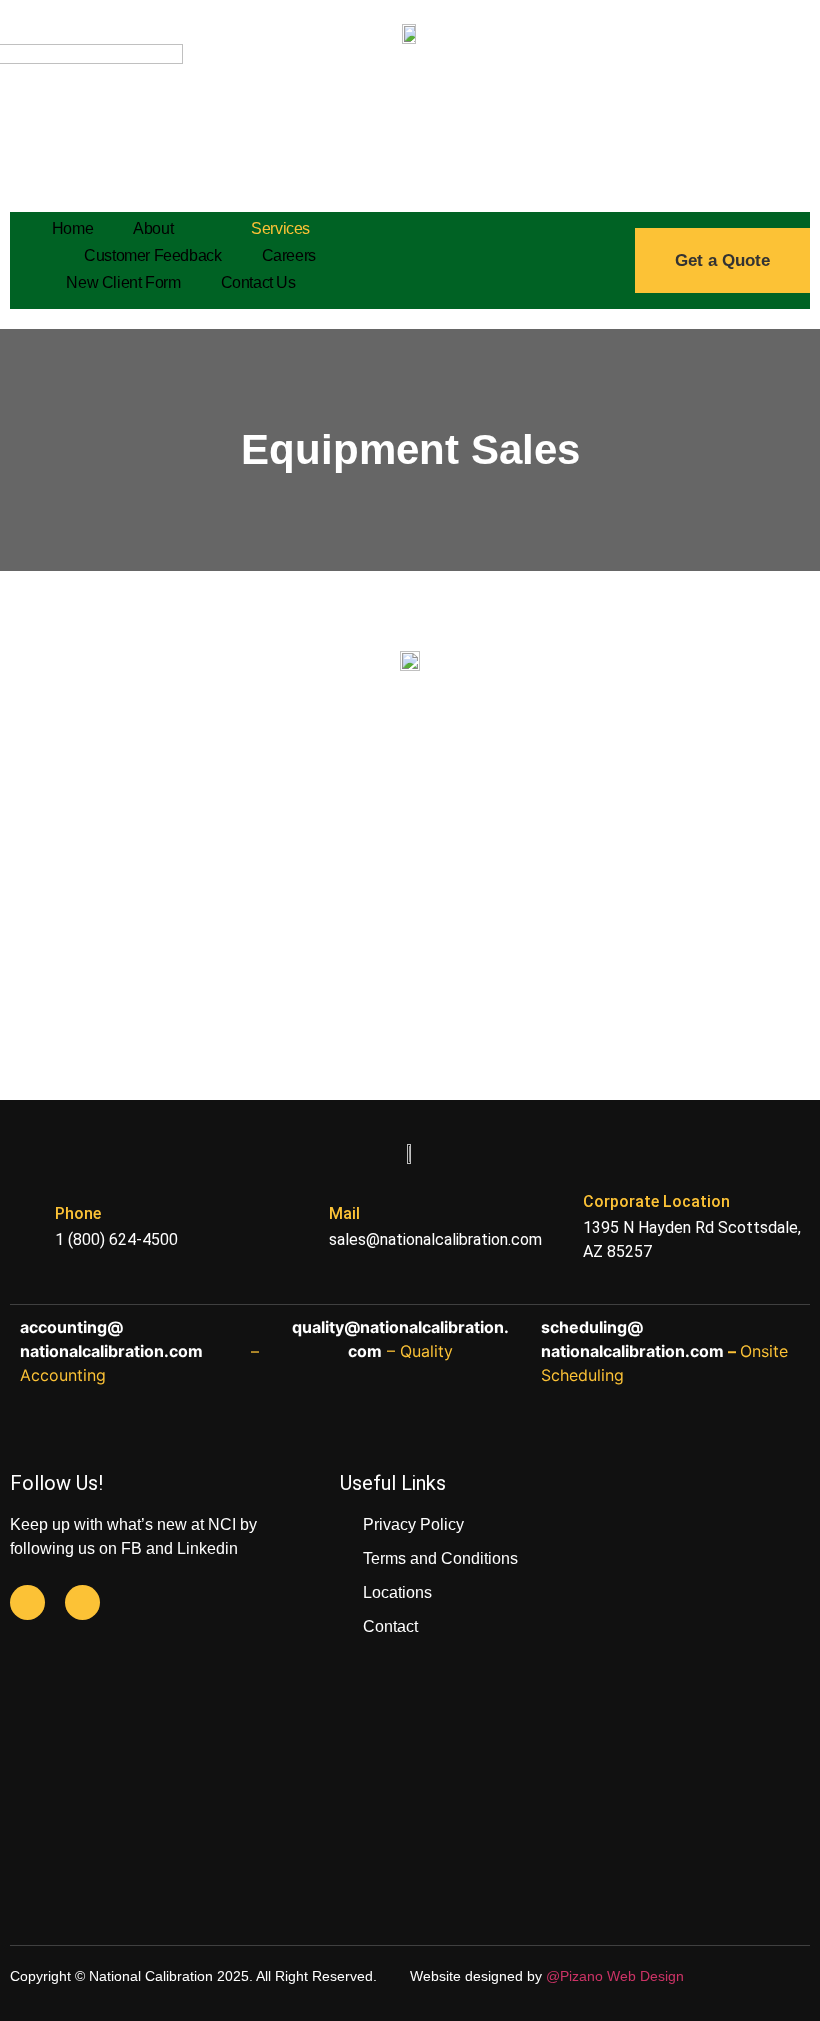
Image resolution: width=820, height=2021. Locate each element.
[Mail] (296, 1224)
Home (72, 228)
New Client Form (123, 282)
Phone (78, 1213)
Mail (344, 1213)
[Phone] (22, 1224)
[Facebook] (27, 1602)
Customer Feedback (152, 255)
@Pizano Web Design (615, 1976)
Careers (289, 255)
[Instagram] (82, 1602)
